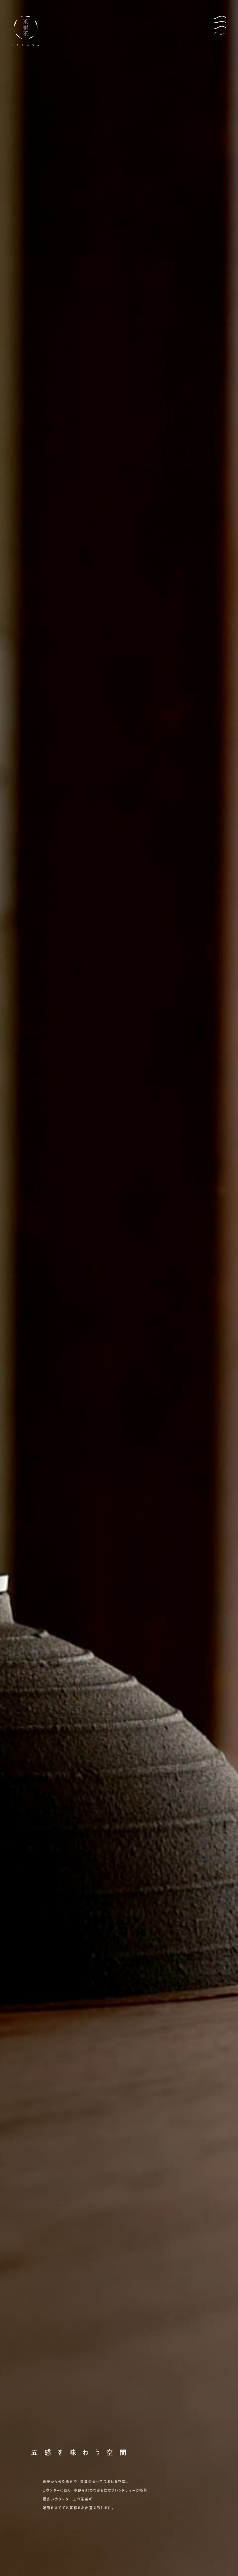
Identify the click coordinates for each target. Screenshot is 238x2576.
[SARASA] (119, 31)
